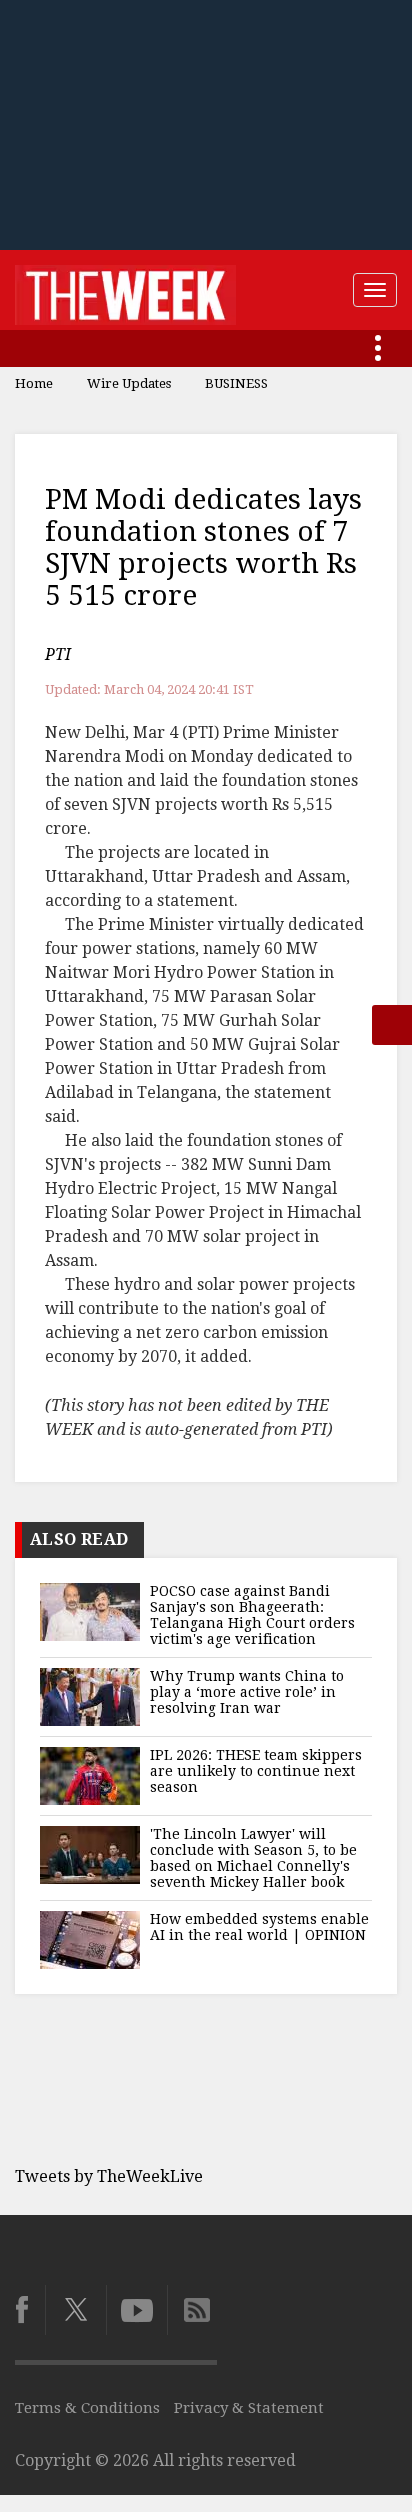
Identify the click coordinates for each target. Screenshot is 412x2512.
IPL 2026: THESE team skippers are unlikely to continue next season (256, 1771)
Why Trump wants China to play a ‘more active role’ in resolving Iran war (247, 1692)
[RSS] (192, 2310)
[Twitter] (75, 2310)
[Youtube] (136, 2310)
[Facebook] (30, 2310)
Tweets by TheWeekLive (109, 2176)
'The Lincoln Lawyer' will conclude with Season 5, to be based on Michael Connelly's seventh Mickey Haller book (253, 1858)
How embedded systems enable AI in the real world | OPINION (259, 1927)
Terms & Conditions (87, 2408)
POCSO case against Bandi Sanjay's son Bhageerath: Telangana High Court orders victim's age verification (252, 1615)
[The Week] (125, 290)
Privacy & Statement (249, 2408)
